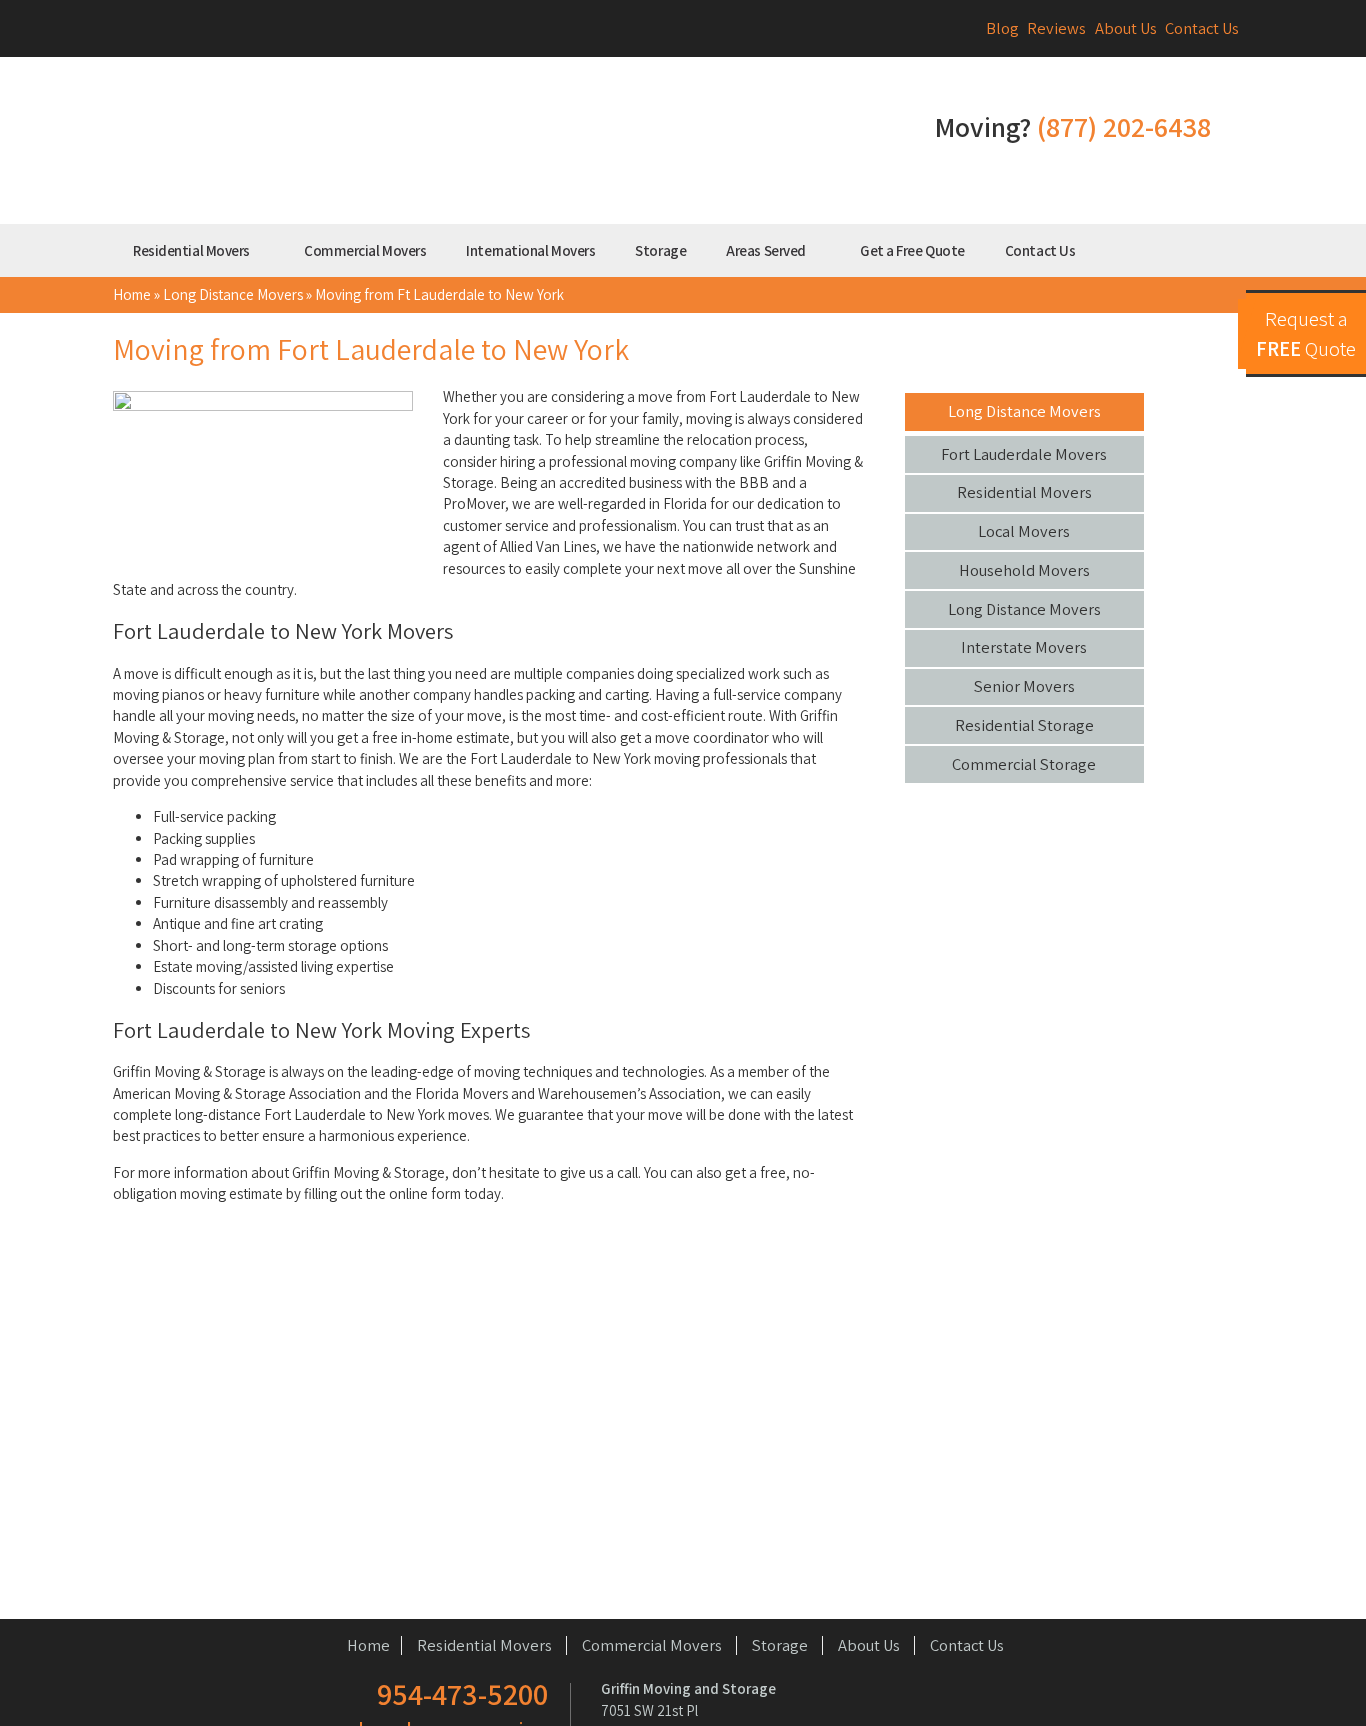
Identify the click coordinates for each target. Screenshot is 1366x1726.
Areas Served (767, 250)
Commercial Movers (365, 250)
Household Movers (1024, 570)
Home (132, 294)
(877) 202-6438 (1124, 126)
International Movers (530, 250)
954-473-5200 (462, 1694)
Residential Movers (192, 250)
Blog (1002, 28)
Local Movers (1024, 531)
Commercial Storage (1024, 764)
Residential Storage (1024, 725)
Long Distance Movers (233, 294)
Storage (660, 250)
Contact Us (1202, 28)
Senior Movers (1024, 686)
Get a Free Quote (912, 250)
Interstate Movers (1024, 647)
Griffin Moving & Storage (488, 144)
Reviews (1056, 28)
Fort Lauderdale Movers (1024, 454)
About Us (1126, 28)
